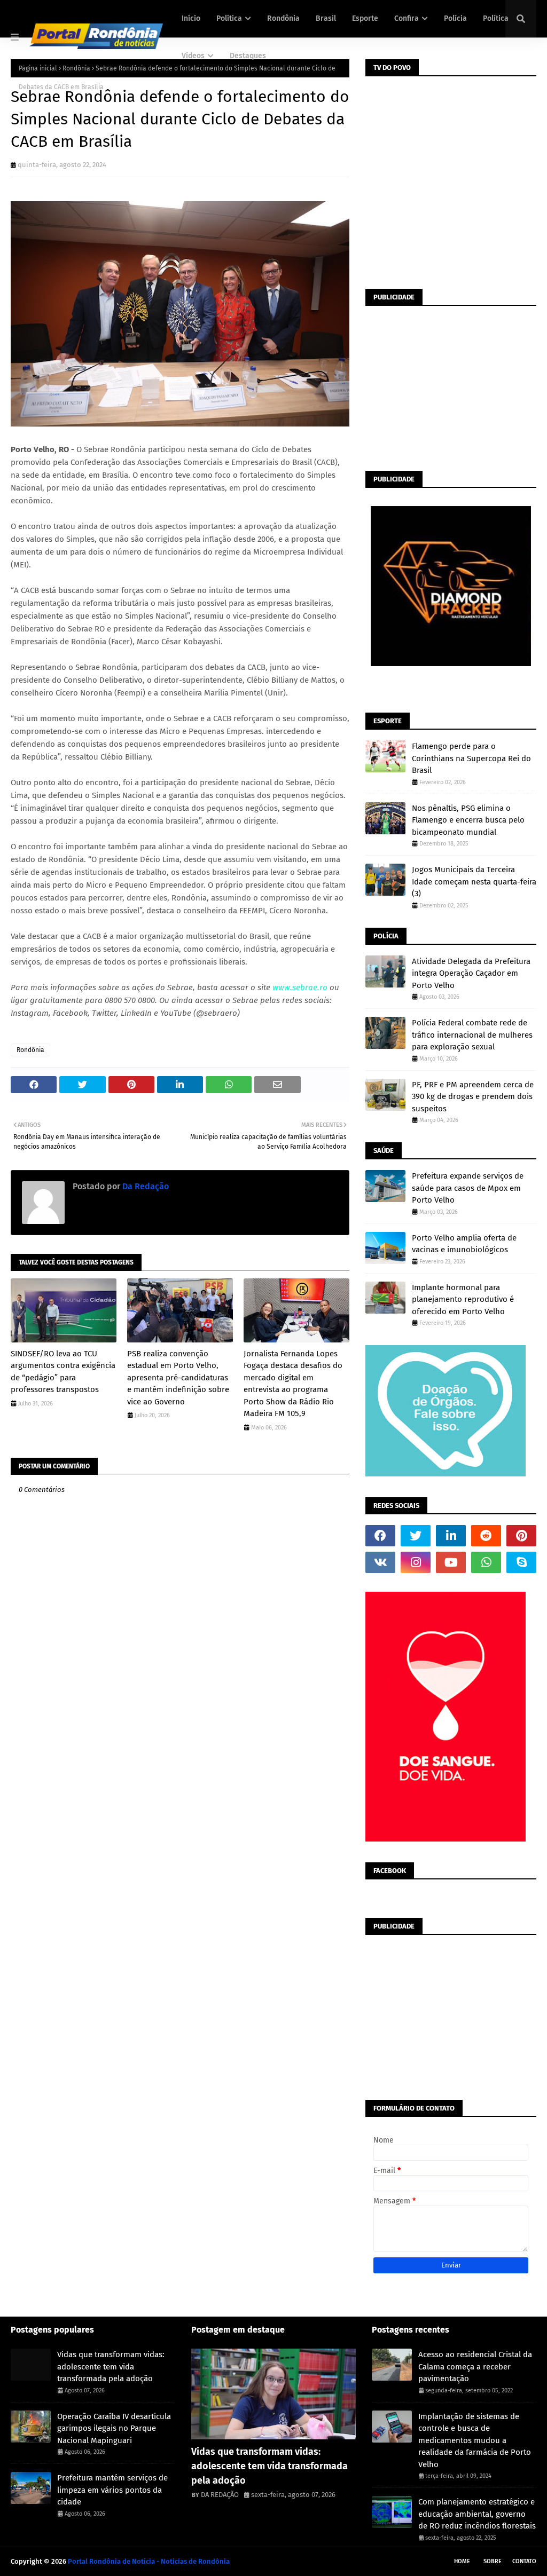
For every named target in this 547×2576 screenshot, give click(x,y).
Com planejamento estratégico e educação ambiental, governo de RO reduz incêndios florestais (477, 2514)
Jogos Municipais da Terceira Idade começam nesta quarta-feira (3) (474, 882)
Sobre (493, 2561)
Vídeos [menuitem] (193, 56)
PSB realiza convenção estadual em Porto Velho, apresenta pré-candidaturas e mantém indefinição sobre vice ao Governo (178, 1378)
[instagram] (416, 1562)
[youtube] (451, 1562)
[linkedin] (451, 1536)
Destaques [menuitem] (248, 56)
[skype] (521, 1562)
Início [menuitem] (191, 18)
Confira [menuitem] (407, 18)
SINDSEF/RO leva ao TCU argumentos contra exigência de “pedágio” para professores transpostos (63, 1372)
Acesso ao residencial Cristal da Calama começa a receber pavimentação (475, 2366)
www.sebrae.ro (300, 987)
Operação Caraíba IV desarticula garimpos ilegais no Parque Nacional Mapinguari (114, 2428)
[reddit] (486, 1536)
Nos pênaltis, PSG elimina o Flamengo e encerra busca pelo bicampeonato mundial (468, 820)
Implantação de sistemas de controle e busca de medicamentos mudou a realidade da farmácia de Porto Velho (475, 2440)
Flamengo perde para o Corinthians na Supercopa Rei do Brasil (471, 758)
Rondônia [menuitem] (283, 18)
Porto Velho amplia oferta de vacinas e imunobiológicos (464, 1244)
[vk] (380, 1562)
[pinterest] (521, 1536)
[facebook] (380, 1536)
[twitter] (416, 1536)
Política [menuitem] (229, 18)
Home (462, 2561)
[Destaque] (273, 2394)
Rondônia (30, 1050)
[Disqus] (180, 1890)
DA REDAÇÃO (220, 2495)
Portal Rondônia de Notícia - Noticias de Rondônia (149, 2561)
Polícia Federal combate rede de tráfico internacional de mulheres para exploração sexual (472, 1035)
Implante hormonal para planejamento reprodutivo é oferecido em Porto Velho (463, 1299)
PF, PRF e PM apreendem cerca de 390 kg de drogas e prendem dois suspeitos (473, 1097)
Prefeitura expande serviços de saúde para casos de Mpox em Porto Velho (468, 1188)
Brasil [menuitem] (326, 18)
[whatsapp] (486, 1562)
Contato (524, 2561)
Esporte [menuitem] (365, 18)
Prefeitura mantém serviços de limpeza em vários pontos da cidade (112, 2490)
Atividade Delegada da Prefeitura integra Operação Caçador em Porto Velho (471, 973)
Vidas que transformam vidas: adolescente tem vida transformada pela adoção (111, 2366)
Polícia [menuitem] (455, 18)
